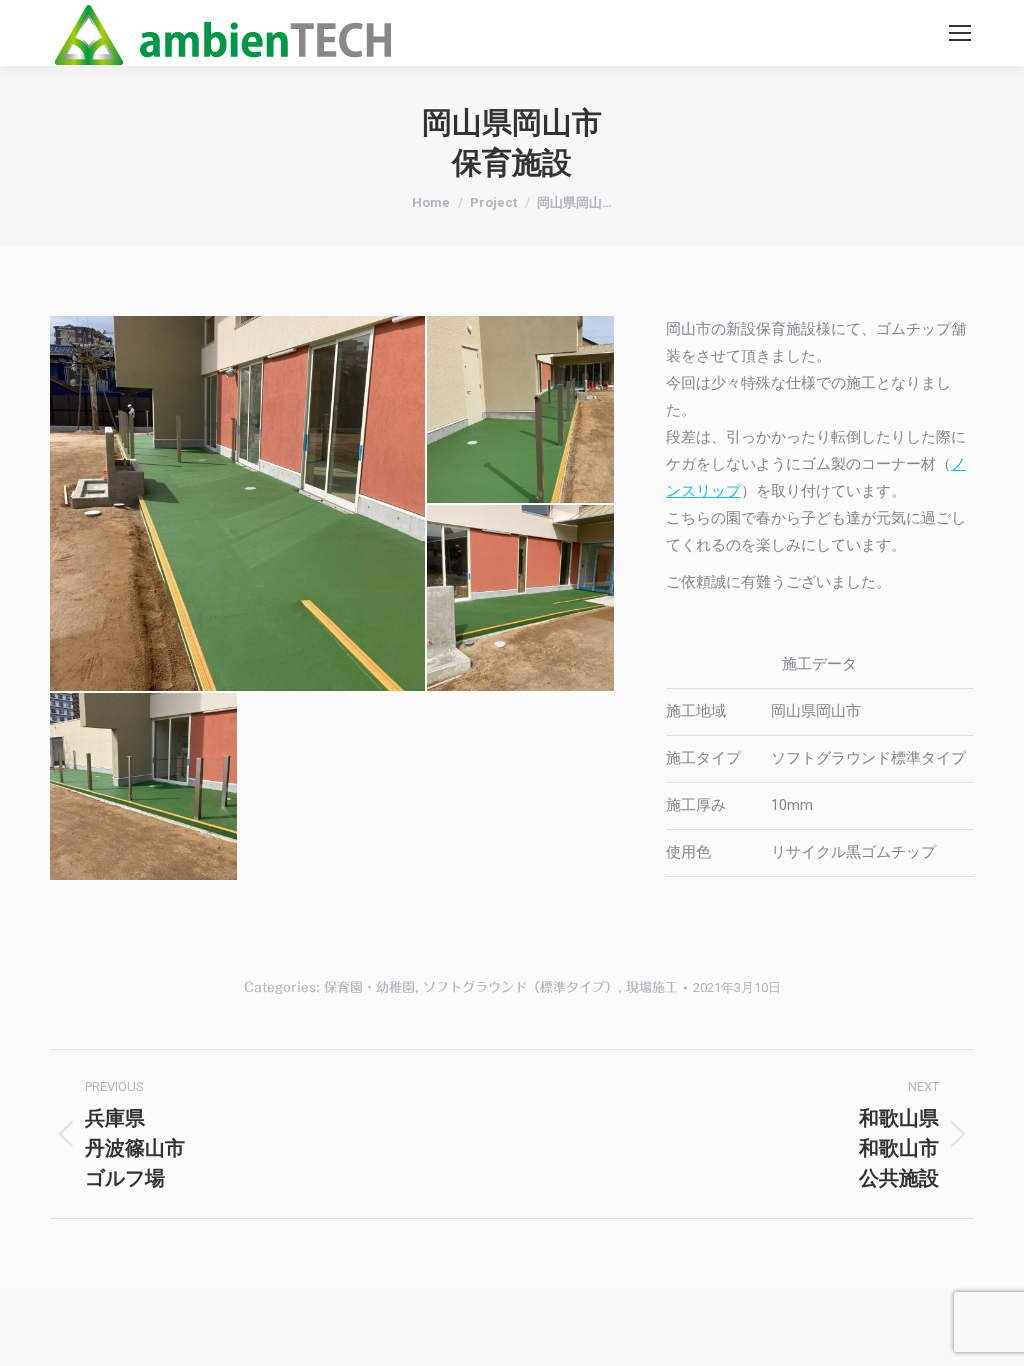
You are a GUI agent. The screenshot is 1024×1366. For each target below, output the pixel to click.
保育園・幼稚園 (369, 987)
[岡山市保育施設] (238, 503)
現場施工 (652, 987)
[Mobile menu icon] (960, 33)
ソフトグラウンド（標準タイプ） (520, 987)
